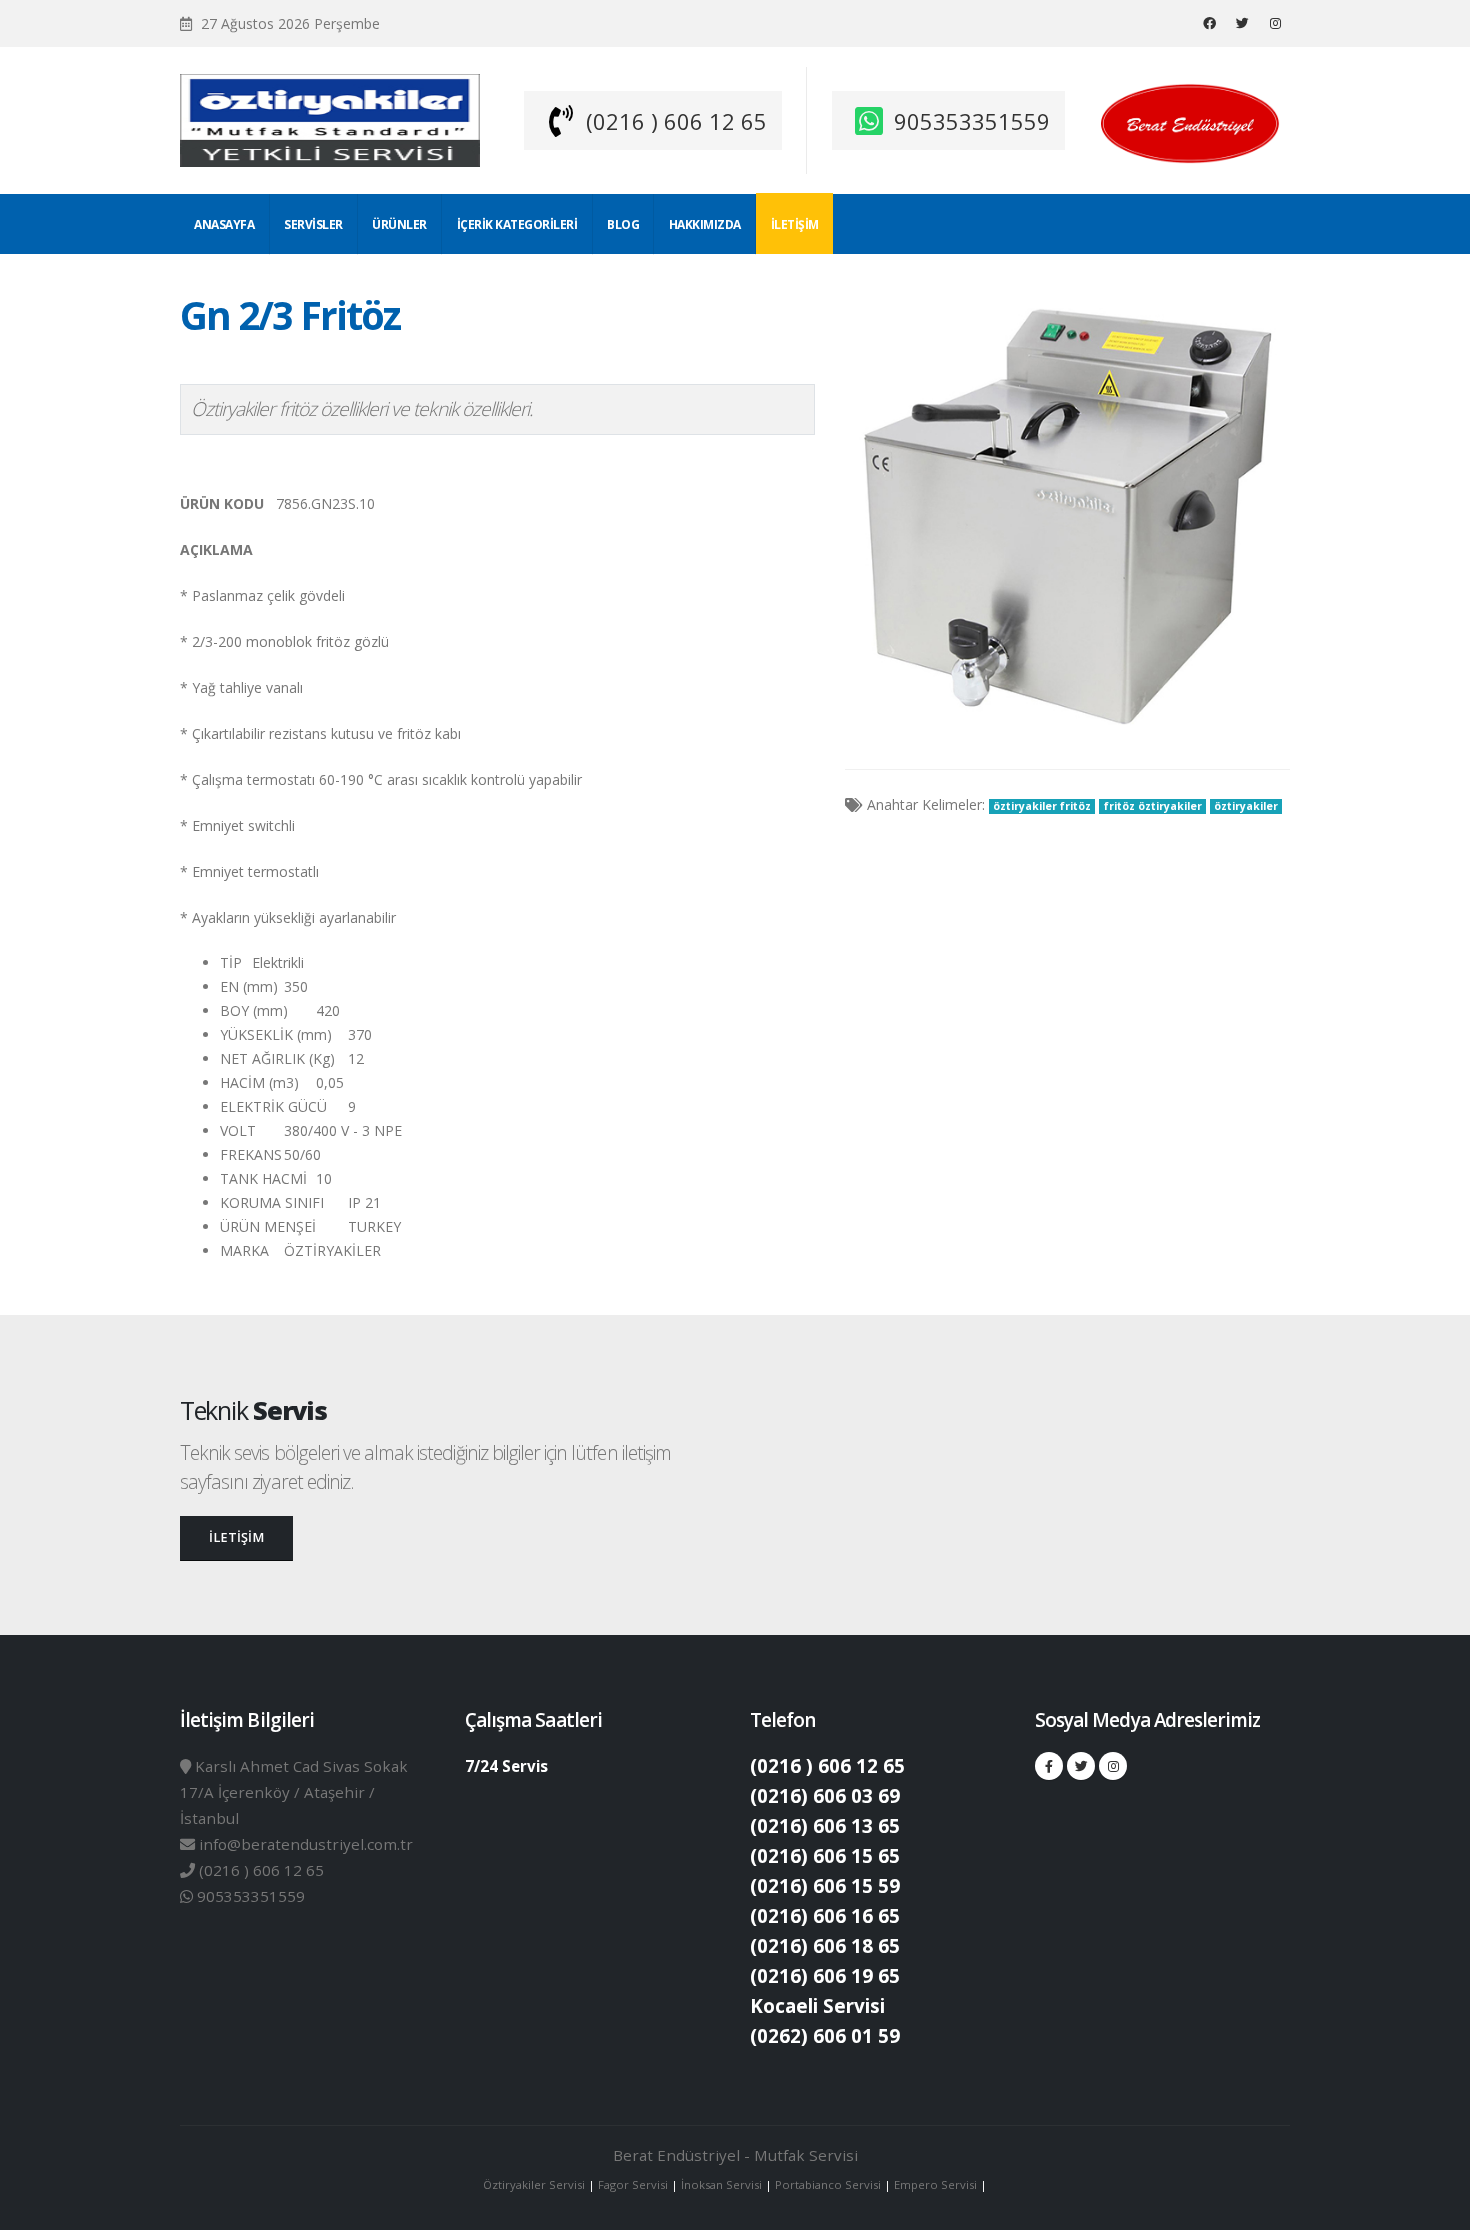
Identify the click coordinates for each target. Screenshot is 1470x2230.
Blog (623, 224)
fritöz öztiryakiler (1153, 806)
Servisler (313, 224)
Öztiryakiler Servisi (535, 2184)
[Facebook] (1209, 23)
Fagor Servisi (634, 2184)
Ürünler (399, 224)
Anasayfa (224, 224)
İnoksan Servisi (721, 2184)
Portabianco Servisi (828, 2184)
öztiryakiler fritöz (1042, 806)
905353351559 (972, 121)
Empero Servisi (935, 2184)
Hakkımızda (705, 224)
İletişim (795, 224)
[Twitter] (1242, 23)
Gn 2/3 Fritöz (290, 315)
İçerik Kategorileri (517, 224)
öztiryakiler (1246, 806)
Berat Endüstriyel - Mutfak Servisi (735, 2155)
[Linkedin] (1275, 23)
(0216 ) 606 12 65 (676, 121)
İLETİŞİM (236, 1537)
